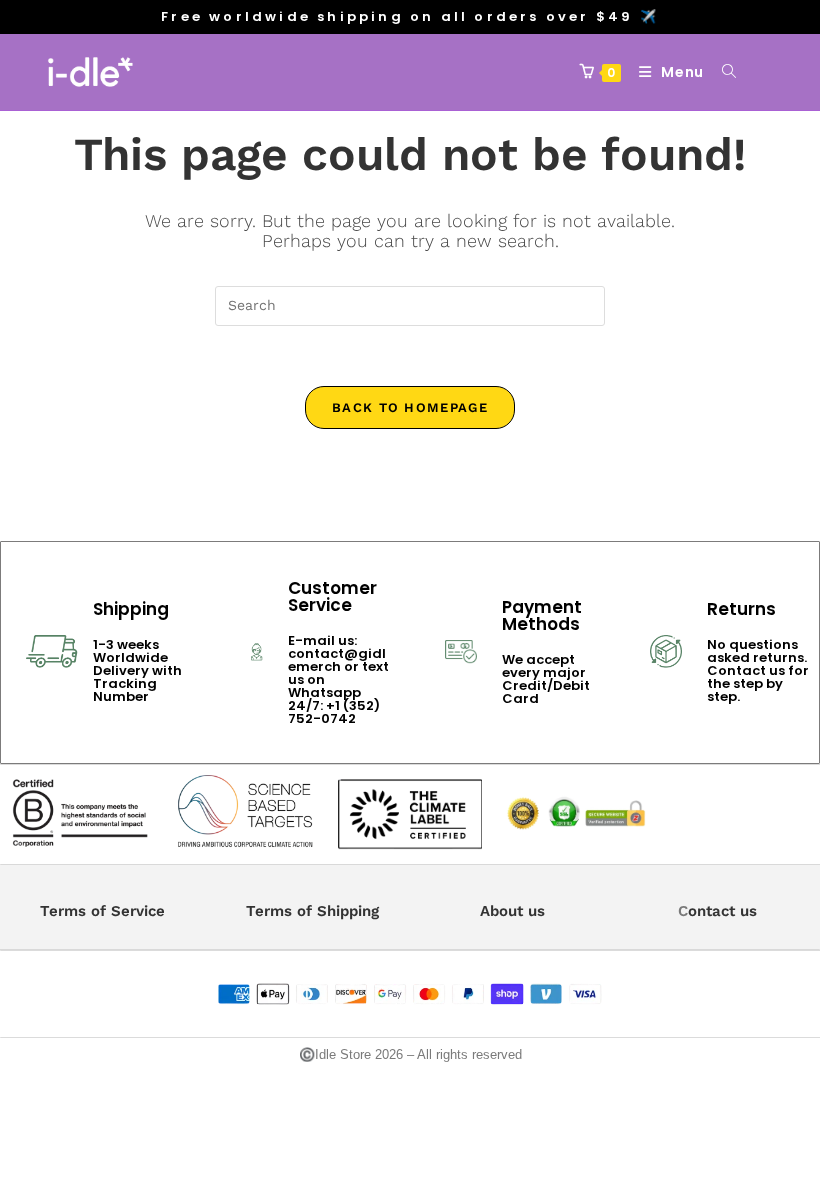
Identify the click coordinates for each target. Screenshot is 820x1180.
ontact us (722, 911)
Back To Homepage (410, 407)
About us (512, 911)
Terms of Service (102, 911)
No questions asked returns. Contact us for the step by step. (758, 670)
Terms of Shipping (312, 911)
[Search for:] (722, 72)
